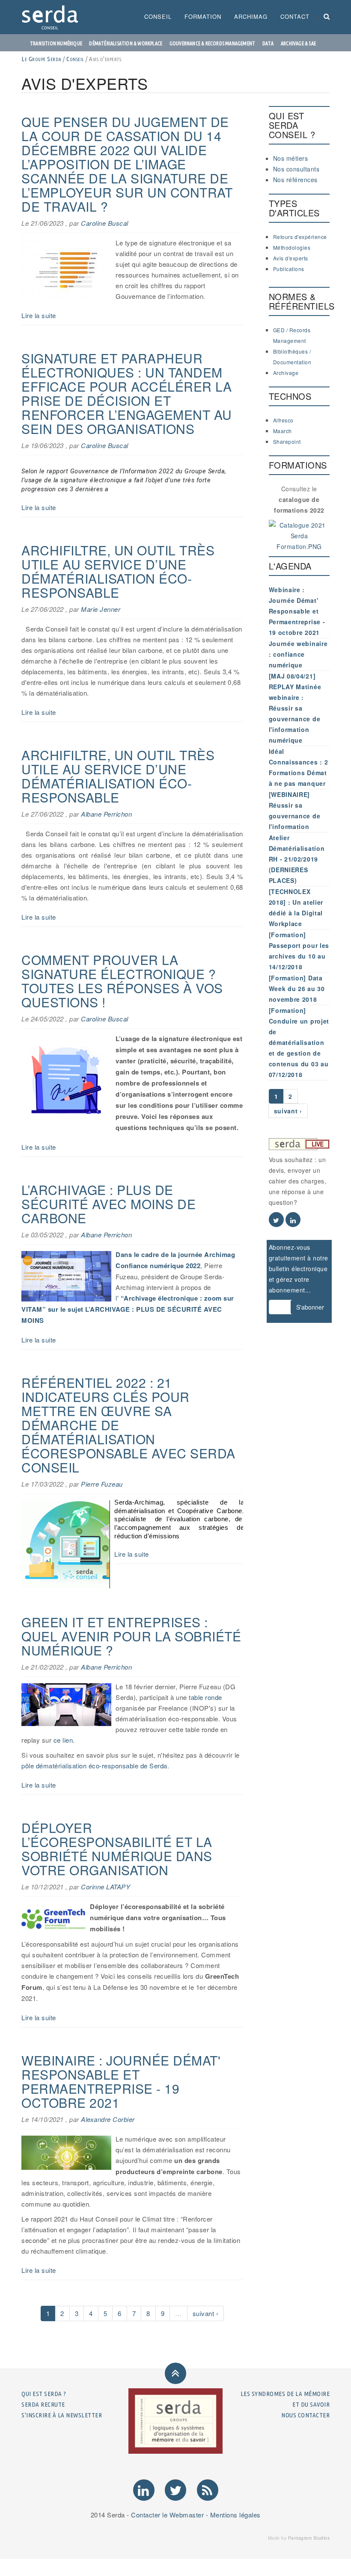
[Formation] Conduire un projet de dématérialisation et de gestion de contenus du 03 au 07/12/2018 (299, 1042)
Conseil (158, 16)
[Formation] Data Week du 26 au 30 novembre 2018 (297, 988)
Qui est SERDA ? (44, 2394)
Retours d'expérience (300, 237)
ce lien (63, 1740)
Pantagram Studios (309, 2538)
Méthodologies (292, 247)
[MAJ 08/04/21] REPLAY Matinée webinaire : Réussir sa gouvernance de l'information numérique (295, 708)
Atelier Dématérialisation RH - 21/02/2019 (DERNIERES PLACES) (297, 859)
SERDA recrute (43, 2404)
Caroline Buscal (105, 223)
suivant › (206, 2313)
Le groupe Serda (42, 59)
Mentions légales (235, 2515)
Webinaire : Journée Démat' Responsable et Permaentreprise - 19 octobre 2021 (121, 2081)
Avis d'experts (291, 258)
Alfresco (283, 420)
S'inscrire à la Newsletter (62, 2415)
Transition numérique (56, 43)
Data (268, 43)
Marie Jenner (101, 609)
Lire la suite (39, 315)
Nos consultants (296, 169)
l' (117, 1298)
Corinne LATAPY (106, 1887)
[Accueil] (53, 17)
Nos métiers (291, 158)
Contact (295, 16)
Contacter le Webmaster (167, 2515)
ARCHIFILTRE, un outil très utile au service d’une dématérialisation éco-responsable (118, 571)
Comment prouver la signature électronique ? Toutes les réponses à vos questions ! (122, 981)
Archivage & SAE (298, 43)
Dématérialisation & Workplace (126, 43)
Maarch (283, 431)
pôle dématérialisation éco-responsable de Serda (94, 1766)
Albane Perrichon (106, 814)
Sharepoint (287, 441)
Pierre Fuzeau (102, 1484)
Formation (203, 16)
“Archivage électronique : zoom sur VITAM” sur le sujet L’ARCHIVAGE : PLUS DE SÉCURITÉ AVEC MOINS (128, 1309)
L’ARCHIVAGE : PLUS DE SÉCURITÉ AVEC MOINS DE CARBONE (109, 1204)
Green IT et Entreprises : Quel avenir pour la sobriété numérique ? (131, 1636)
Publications (289, 269)
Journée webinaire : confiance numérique (298, 654)
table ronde (205, 1697)
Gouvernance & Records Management (212, 43)
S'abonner (310, 1307)
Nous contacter (305, 2415)
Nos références (295, 180)
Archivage (286, 373)
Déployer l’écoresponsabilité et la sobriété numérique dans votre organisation (117, 1849)
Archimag (251, 16)
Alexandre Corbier (108, 2119)
